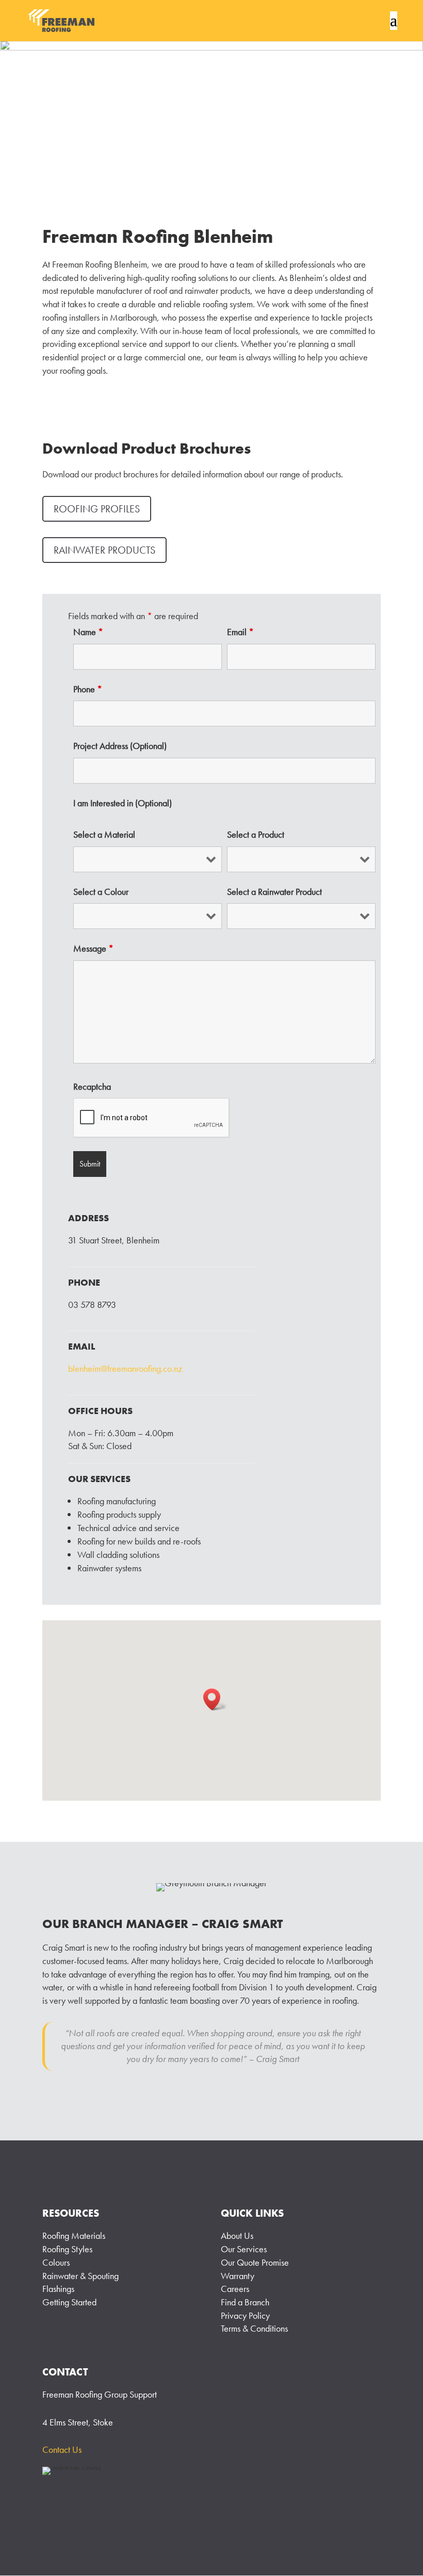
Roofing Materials (74, 2236)
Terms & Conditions (254, 2328)
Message (93, 949)
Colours (56, 2262)
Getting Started (69, 2302)
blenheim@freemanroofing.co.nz (125, 1368)
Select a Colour (101, 892)
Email (240, 632)
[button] (215, 1699)
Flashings (58, 2289)
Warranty (238, 2276)
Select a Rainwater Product (274, 892)
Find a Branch (245, 2302)
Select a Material (104, 835)
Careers (235, 2289)
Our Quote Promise (255, 2262)
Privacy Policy (245, 2315)
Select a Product (256, 835)
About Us (237, 2236)
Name (88, 632)
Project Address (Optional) (120, 746)
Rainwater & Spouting (80, 2276)
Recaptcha (92, 1087)
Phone (88, 689)
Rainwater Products (104, 550)
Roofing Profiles (97, 509)
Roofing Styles (67, 2249)
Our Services (244, 2249)
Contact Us (62, 2449)
